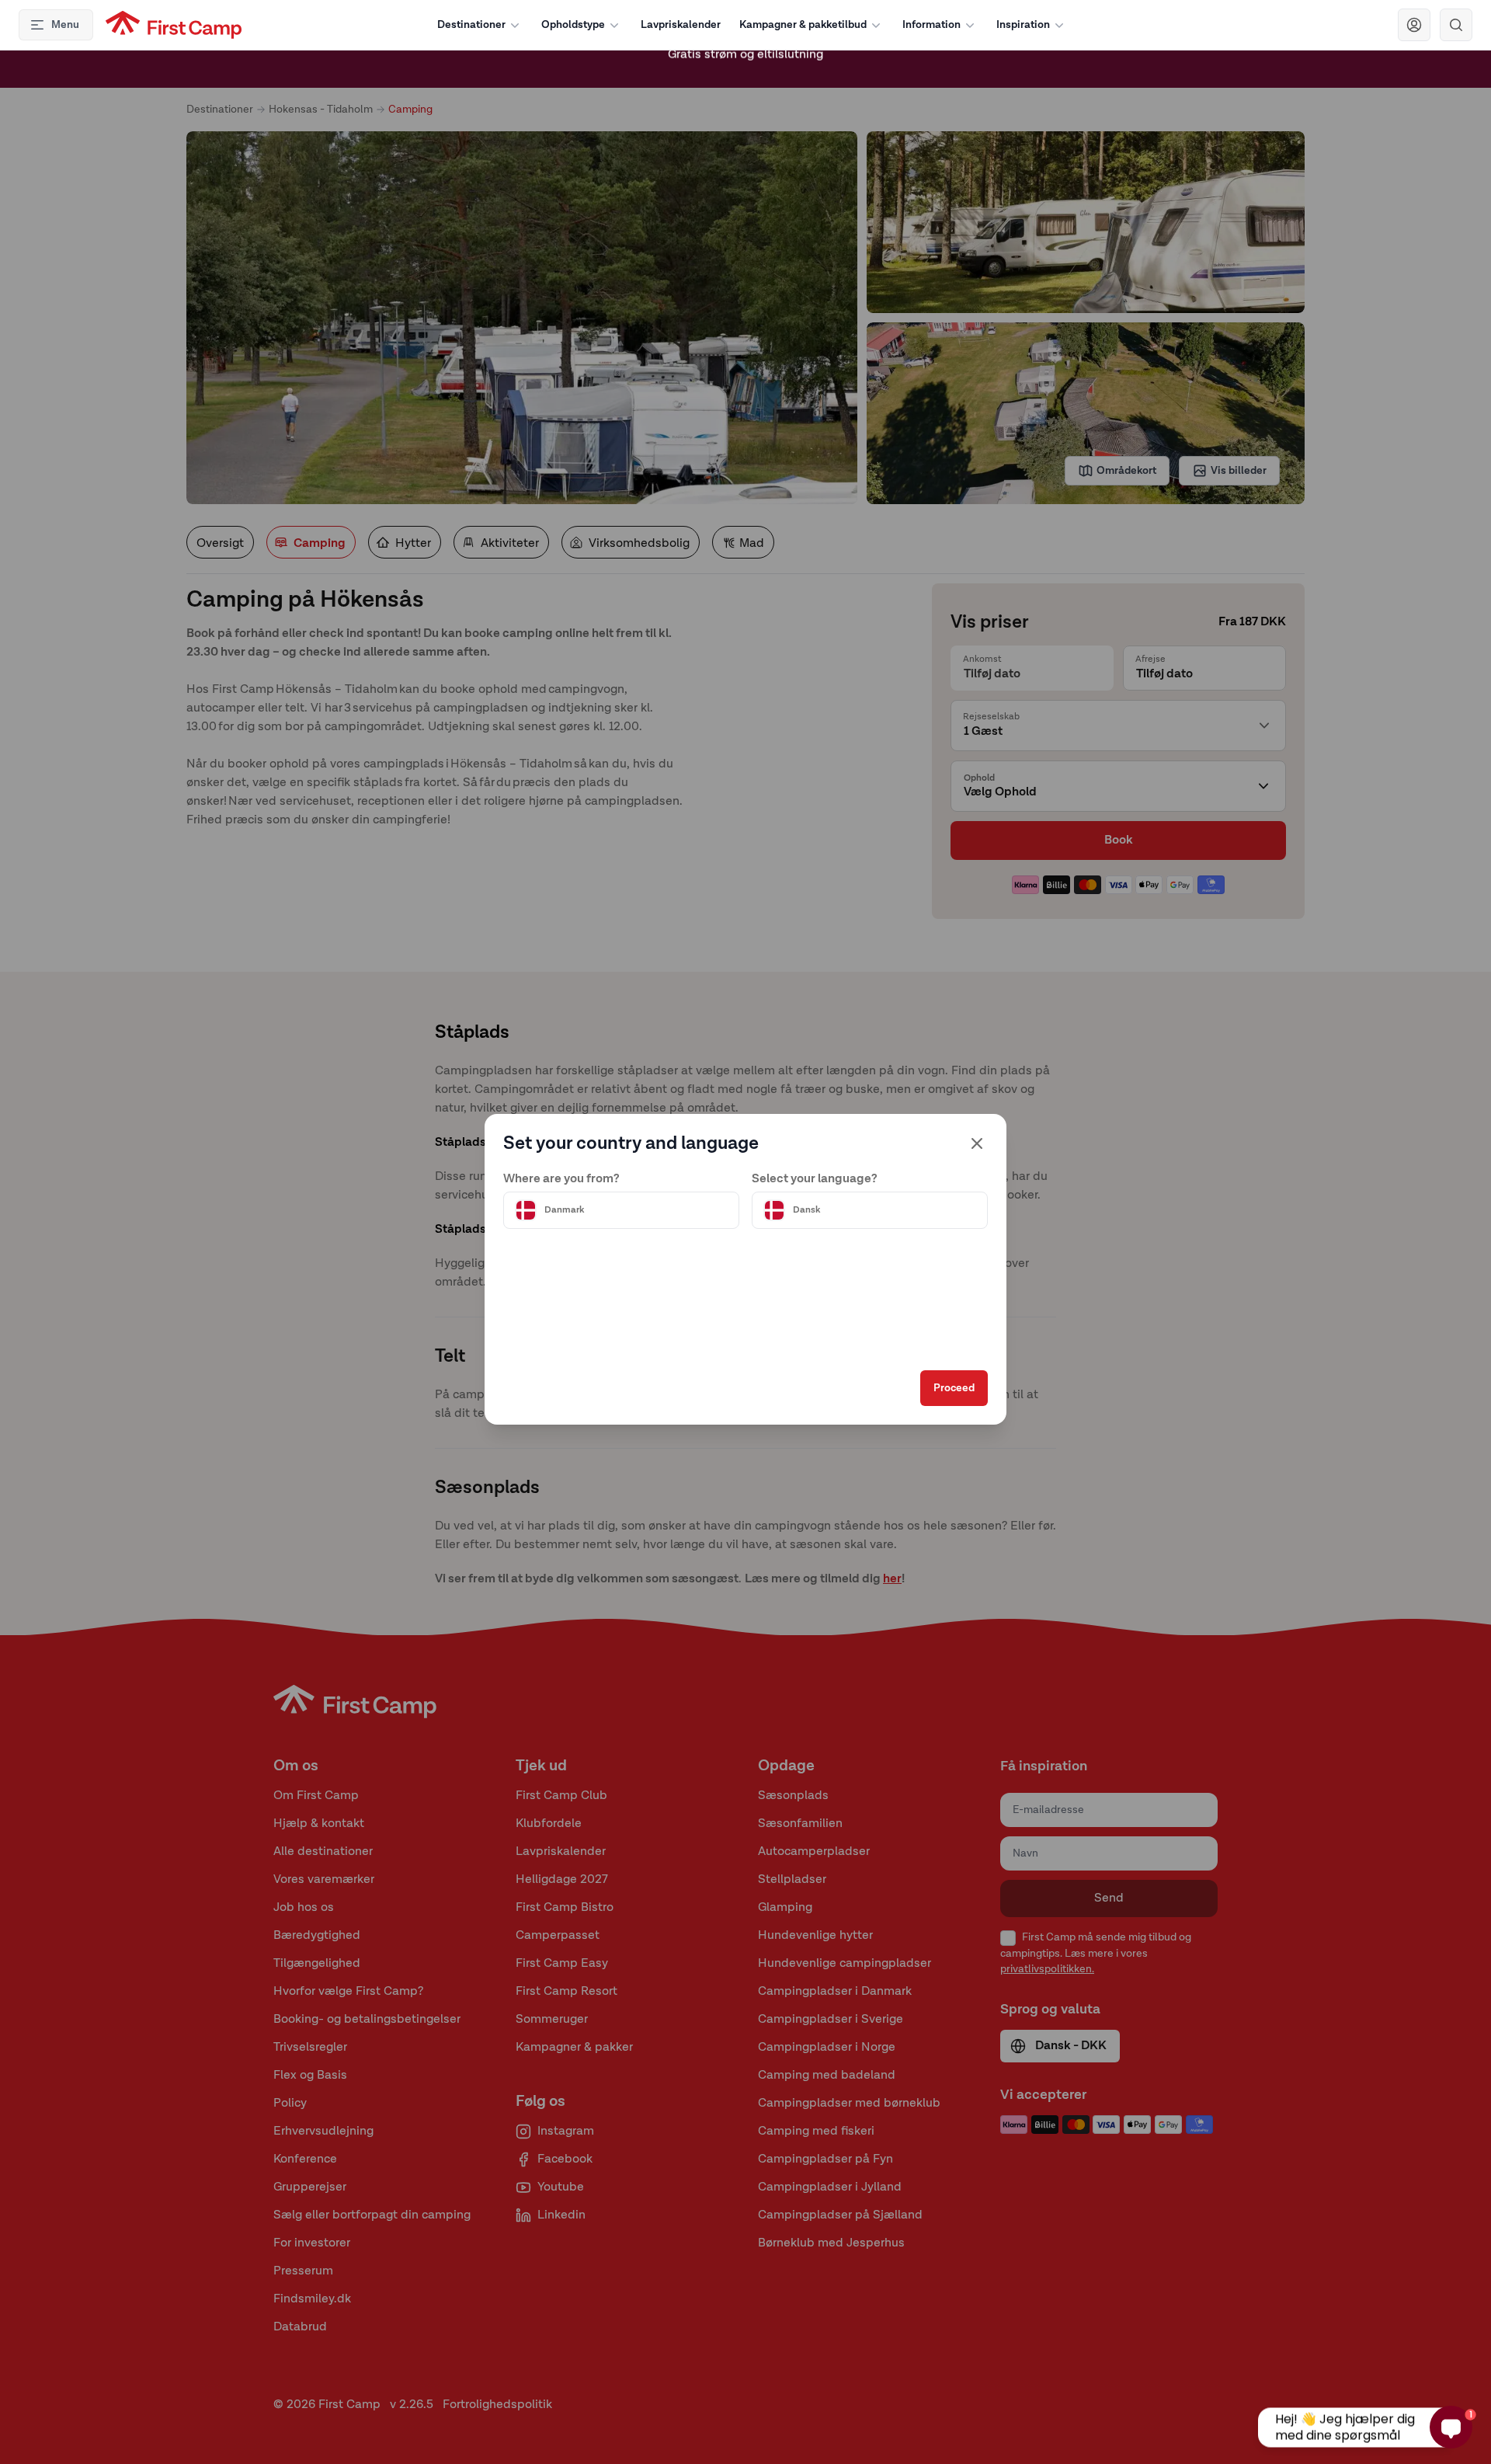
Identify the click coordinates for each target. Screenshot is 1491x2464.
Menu (65, 25)
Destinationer (471, 25)
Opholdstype (573, 25)
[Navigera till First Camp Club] (1414, 25)
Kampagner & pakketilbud (803, 25)
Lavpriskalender (681, 25)
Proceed (954, 1388)
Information (931, 25)
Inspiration (1023, 25)
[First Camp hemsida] (174, 25)
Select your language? (815, 1179)
